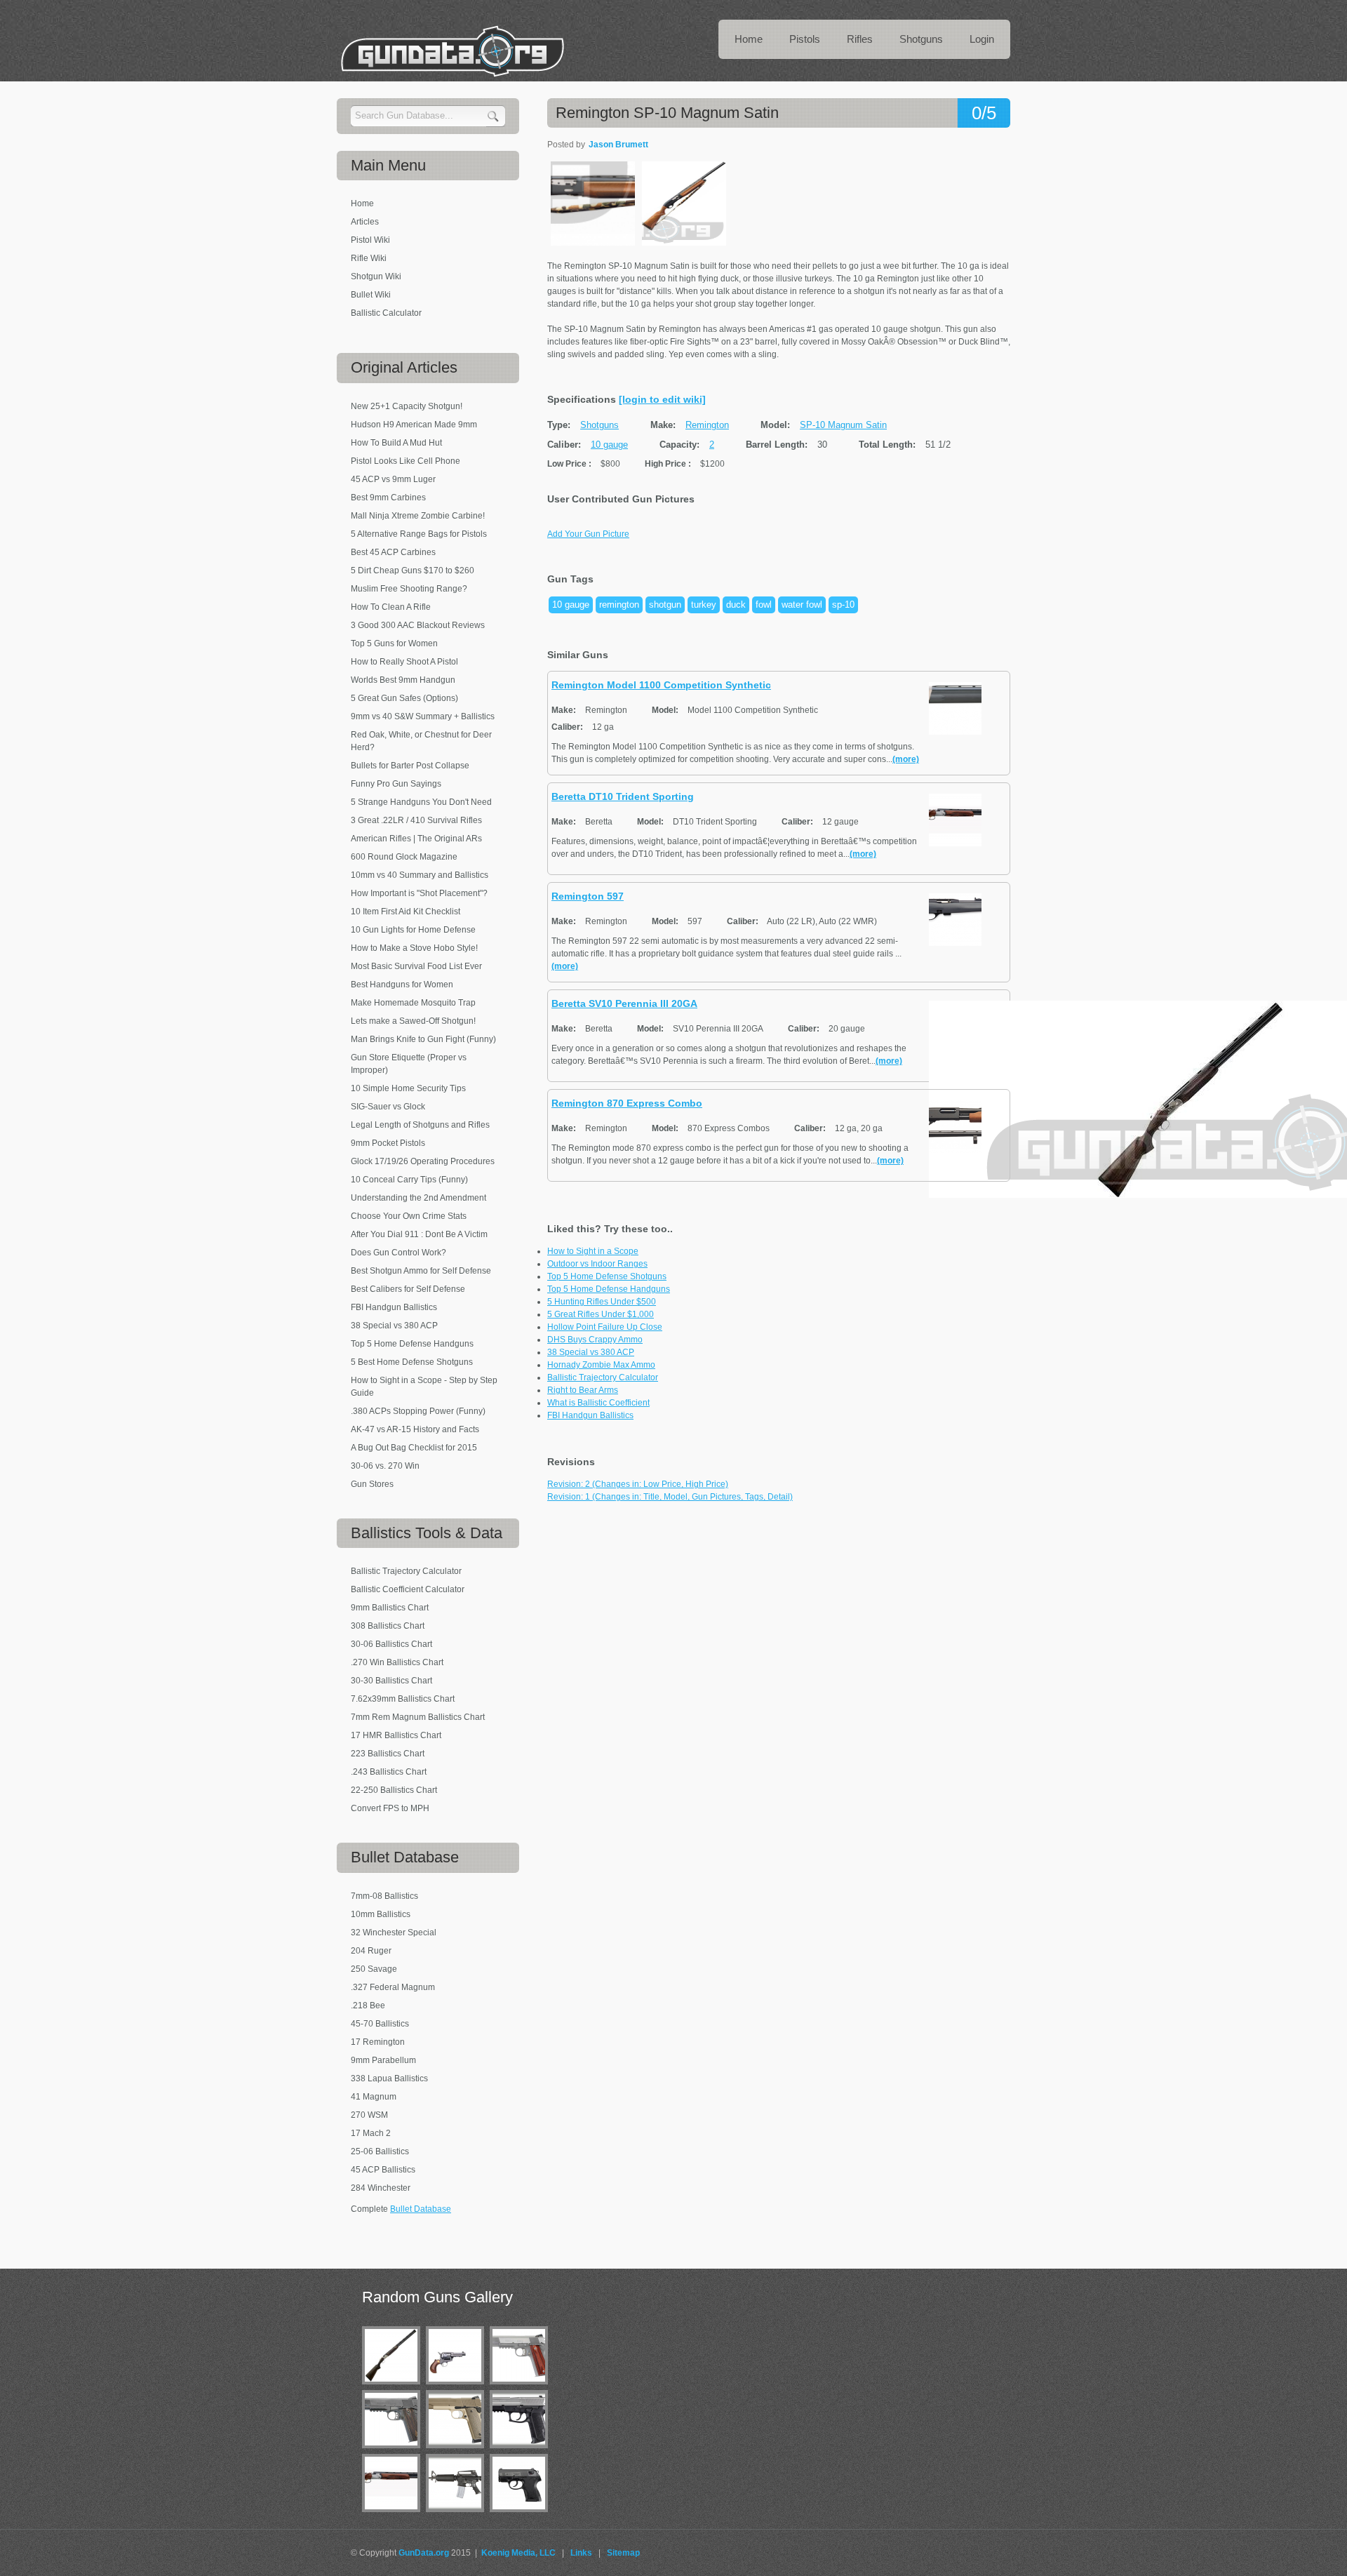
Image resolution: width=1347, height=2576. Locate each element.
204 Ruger (371, 1951)
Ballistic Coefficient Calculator (408, 1589)
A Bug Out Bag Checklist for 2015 (414, 1448)
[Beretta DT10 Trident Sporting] (394, 2515)
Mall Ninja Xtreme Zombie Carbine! (418, 516)
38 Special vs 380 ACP (591, 1352)
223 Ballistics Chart (388, 1754)
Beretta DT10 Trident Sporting (623, 796)
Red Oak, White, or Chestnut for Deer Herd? (421, 741)
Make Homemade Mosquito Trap (413, 1003)
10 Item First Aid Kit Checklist (406, 912)
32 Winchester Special (394, 1933)
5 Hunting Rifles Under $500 (602, 1302)
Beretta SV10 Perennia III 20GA (624, 1003)
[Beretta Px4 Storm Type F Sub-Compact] (522, 2515)
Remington (707, 425)
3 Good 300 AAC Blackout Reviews (418, 625)
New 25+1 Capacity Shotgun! (407, 406)
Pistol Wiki (370, 240)
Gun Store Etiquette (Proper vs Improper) (409, 1064)
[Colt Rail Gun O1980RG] (394, 2451)
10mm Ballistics (381, 1914)
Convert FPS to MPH (390, 1808)
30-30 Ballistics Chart (391, 1681)
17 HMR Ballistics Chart (396, 1735)
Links (581, 2553)
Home (362, 203)
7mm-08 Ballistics (384, 1896)
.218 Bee (368, 2006)
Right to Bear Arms (583, 1390)
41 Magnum (374, 2097)
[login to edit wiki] (662, 399)
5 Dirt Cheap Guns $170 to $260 (413, 570)
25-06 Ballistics (380, 2151)
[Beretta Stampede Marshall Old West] (458, 2387)
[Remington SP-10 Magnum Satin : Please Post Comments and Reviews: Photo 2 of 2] (684, 243)
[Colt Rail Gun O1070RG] (522, 2387)
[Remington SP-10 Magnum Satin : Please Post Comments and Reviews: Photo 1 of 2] (593, 243)
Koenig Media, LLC (518, 2553)
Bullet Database (421, 2209)
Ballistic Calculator (386, 313)
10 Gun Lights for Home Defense (413, 930)
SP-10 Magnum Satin (843, 425)
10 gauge (609, 445)
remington (619, 605)
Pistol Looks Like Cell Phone (406, 461)
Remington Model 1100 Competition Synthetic (661, 685)
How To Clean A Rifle (391, 607)
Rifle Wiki (369, 258)
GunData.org (424, 2553)
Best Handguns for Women (402, 985)
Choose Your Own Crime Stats (409, 1216)
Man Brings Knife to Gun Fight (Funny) (423, 1039)
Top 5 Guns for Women (394, 643)
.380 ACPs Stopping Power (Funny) (418, 1411)
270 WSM (369, 2115)
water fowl (802, 605)
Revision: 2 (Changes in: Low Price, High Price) (638, 1484)
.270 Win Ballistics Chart (397, 1662)
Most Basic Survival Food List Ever (416, 966)
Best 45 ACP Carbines (393, 552)
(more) (906, 759)
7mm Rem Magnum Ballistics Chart (418, 1717)
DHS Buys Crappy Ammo (595, 1340)
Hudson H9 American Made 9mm (414, 425)
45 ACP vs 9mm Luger (393, 479)
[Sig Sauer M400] (458, 2515)
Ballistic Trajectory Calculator (603, 1377)
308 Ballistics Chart (388, 1626)
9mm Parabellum (383, 2060)
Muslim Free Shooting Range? (409, 589)
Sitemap (623, 2553)
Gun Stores (372, 1484)
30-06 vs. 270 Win (385, 1466)
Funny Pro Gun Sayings (396, 784)
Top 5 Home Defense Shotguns (607, 1276)
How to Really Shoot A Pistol (404, 662)
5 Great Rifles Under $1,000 (601, 1314)
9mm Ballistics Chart (390, 1608)
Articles (365, 222)
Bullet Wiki (371, 295)
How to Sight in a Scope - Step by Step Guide (424, 1387)
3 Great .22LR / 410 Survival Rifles (416, 820)
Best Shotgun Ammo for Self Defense (421, 1271)
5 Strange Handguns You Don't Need (421, 802)
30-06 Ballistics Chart (391, 1644)
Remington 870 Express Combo (627, 1103)
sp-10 (843, 605)
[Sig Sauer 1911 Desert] (458, 2451)
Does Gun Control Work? (398, 1253)
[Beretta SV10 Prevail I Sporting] (394, 2387)
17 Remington (378, 2042)
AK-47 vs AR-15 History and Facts (415, 1429)
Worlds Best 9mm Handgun (403, 680)
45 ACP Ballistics (383, 2170)
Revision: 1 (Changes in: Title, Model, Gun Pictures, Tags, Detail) (670, 1497)
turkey (704, 605)
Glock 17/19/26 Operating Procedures (423, 1161)
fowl (764, 605)
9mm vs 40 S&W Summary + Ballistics (423, 716)
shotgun (665, 605)
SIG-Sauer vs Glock (388, 1107)
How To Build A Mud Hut (396, 443)
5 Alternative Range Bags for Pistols (419, 534)
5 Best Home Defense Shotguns (412, 1362)
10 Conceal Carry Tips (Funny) (409, 1180)
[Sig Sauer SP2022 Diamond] (522, 2451)
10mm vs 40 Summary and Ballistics (420, 875)
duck (736, 605)
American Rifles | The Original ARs (416, 839)
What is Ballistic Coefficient (598, 1403)
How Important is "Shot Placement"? (419, 893)
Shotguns (599, 425)
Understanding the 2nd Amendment (418, 1198)
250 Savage (374, 1969)
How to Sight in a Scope (593, 1251)
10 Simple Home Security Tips (408, 1088)
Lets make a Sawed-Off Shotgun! (413, 1021)
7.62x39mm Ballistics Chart (403, 1699)
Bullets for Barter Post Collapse (410, 766)
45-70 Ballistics (380, 2024)
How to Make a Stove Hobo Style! (414, 948)
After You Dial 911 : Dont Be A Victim (419, 1234)
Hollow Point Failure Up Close (605, 1327)
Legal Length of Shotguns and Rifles (420, 1125)
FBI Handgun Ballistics (590, 1415)
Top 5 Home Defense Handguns (609, 1289)
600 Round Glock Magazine (404, 857)
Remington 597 (588, 896)
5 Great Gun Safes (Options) (404, 698)
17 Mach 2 (371, 2133)
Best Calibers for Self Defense (408, 1289)
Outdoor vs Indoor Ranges (597, 1264)
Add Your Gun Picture (588, 534)
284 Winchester (381, 2188)
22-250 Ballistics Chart (394, 1790)
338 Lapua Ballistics (389, 2078)
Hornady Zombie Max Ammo (601, 1365)
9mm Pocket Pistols (388, 1143)
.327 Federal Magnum (393, 1987)
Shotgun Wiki (376, 276)
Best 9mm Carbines (388, 498)
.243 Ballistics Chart (389, 1772)
